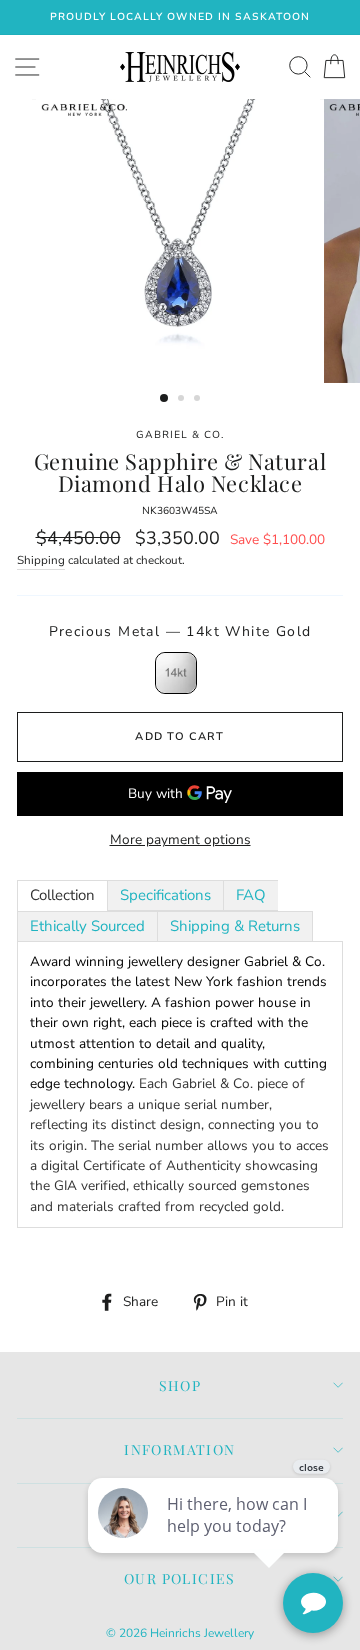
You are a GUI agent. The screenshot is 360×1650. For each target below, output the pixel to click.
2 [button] (183, 400)
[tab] (62, 895)
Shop (180, 1385)
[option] (180, 17)
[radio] (176, 673)
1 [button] (165, 399)
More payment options (180, 839)
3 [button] (199, 400)
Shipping (41, 560)
